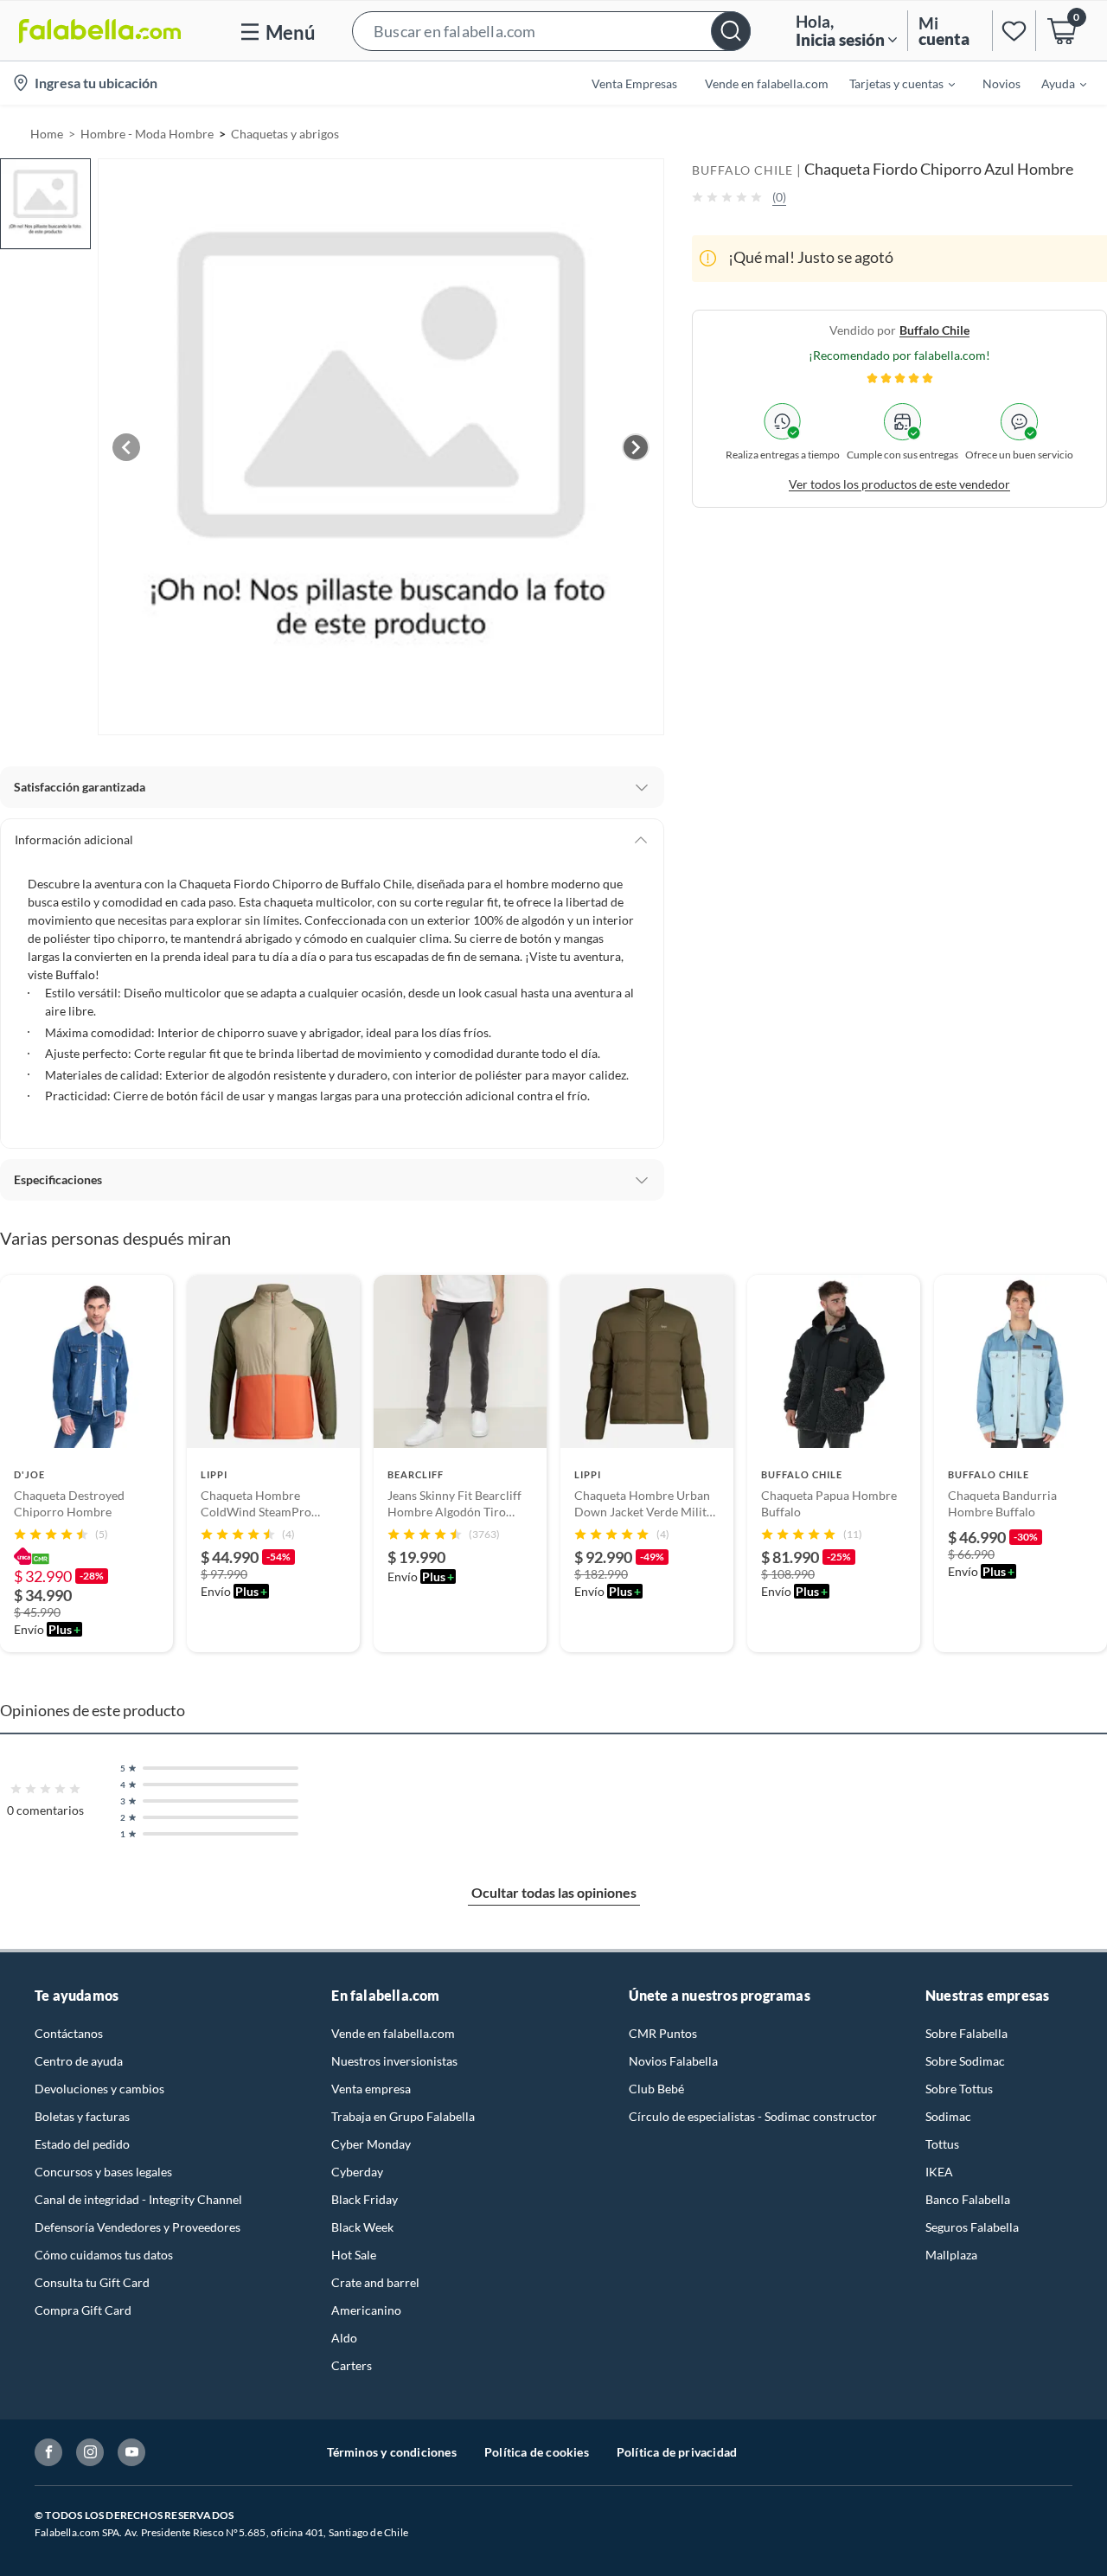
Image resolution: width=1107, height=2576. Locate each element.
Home (47, 134)
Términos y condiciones (392, 2452)
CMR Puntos (663, 2033)
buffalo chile (934, 329)
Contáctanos (69, 2033)
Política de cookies (537, 2452)
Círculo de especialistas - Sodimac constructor (753, 2116)
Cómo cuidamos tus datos (104, 2255)
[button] (551, 31)
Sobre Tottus (959, 2089)
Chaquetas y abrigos (285, 134)
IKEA (939, 2172)
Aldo (344, 2338)
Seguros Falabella (972, 2227)
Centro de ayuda (79, 2061)
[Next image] (636, 447)
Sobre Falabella (966, 2033)
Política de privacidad (677, 2452)
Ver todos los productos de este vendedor (899, 483)
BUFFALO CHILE (742, 170)
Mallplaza (951, 2255)
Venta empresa (371, 2089)
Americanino (366, 2310)
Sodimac (948, 2116)
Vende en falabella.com (393, 2033)
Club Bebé (656, 2089)
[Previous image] (126, 447)
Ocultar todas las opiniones (554, 1892)
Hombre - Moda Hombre (147, 134)
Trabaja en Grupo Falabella (403, 2116)
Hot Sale (354, 2255)
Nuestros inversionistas (394, 2061)
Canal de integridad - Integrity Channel (138, 2199)
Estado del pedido (82, 2144)
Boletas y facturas (82, 2116)
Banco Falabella (968, 2199)
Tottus (942, 2144)
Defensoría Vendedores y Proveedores (138, 2227)
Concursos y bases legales (103, 2172)
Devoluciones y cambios (99, 2089)
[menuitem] (892, 83)
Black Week (362, 2227)
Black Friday (365, 2199)
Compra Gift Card (83, 2310)
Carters (352, 2365)
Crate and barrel (375, 2282)
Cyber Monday (371, 2144)
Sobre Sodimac (965, 2061)
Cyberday (357, 2172)
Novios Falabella (673, 2061)
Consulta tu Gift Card (92, 2282)
